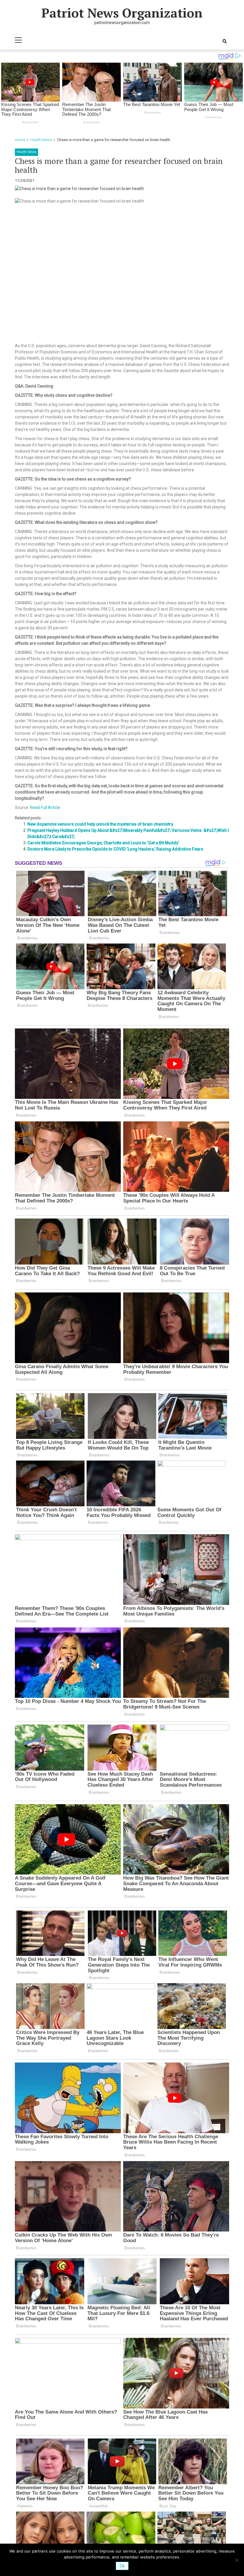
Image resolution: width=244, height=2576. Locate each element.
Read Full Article (45, 807)
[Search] (225, 41)
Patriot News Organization (122, 13)
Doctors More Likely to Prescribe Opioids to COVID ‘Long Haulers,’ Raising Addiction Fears (115, 849)
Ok (122, 2566)
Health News (26, 152)
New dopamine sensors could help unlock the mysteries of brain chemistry (100, 824)
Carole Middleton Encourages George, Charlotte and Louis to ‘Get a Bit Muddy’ (103, 843)
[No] (237, 2560)
